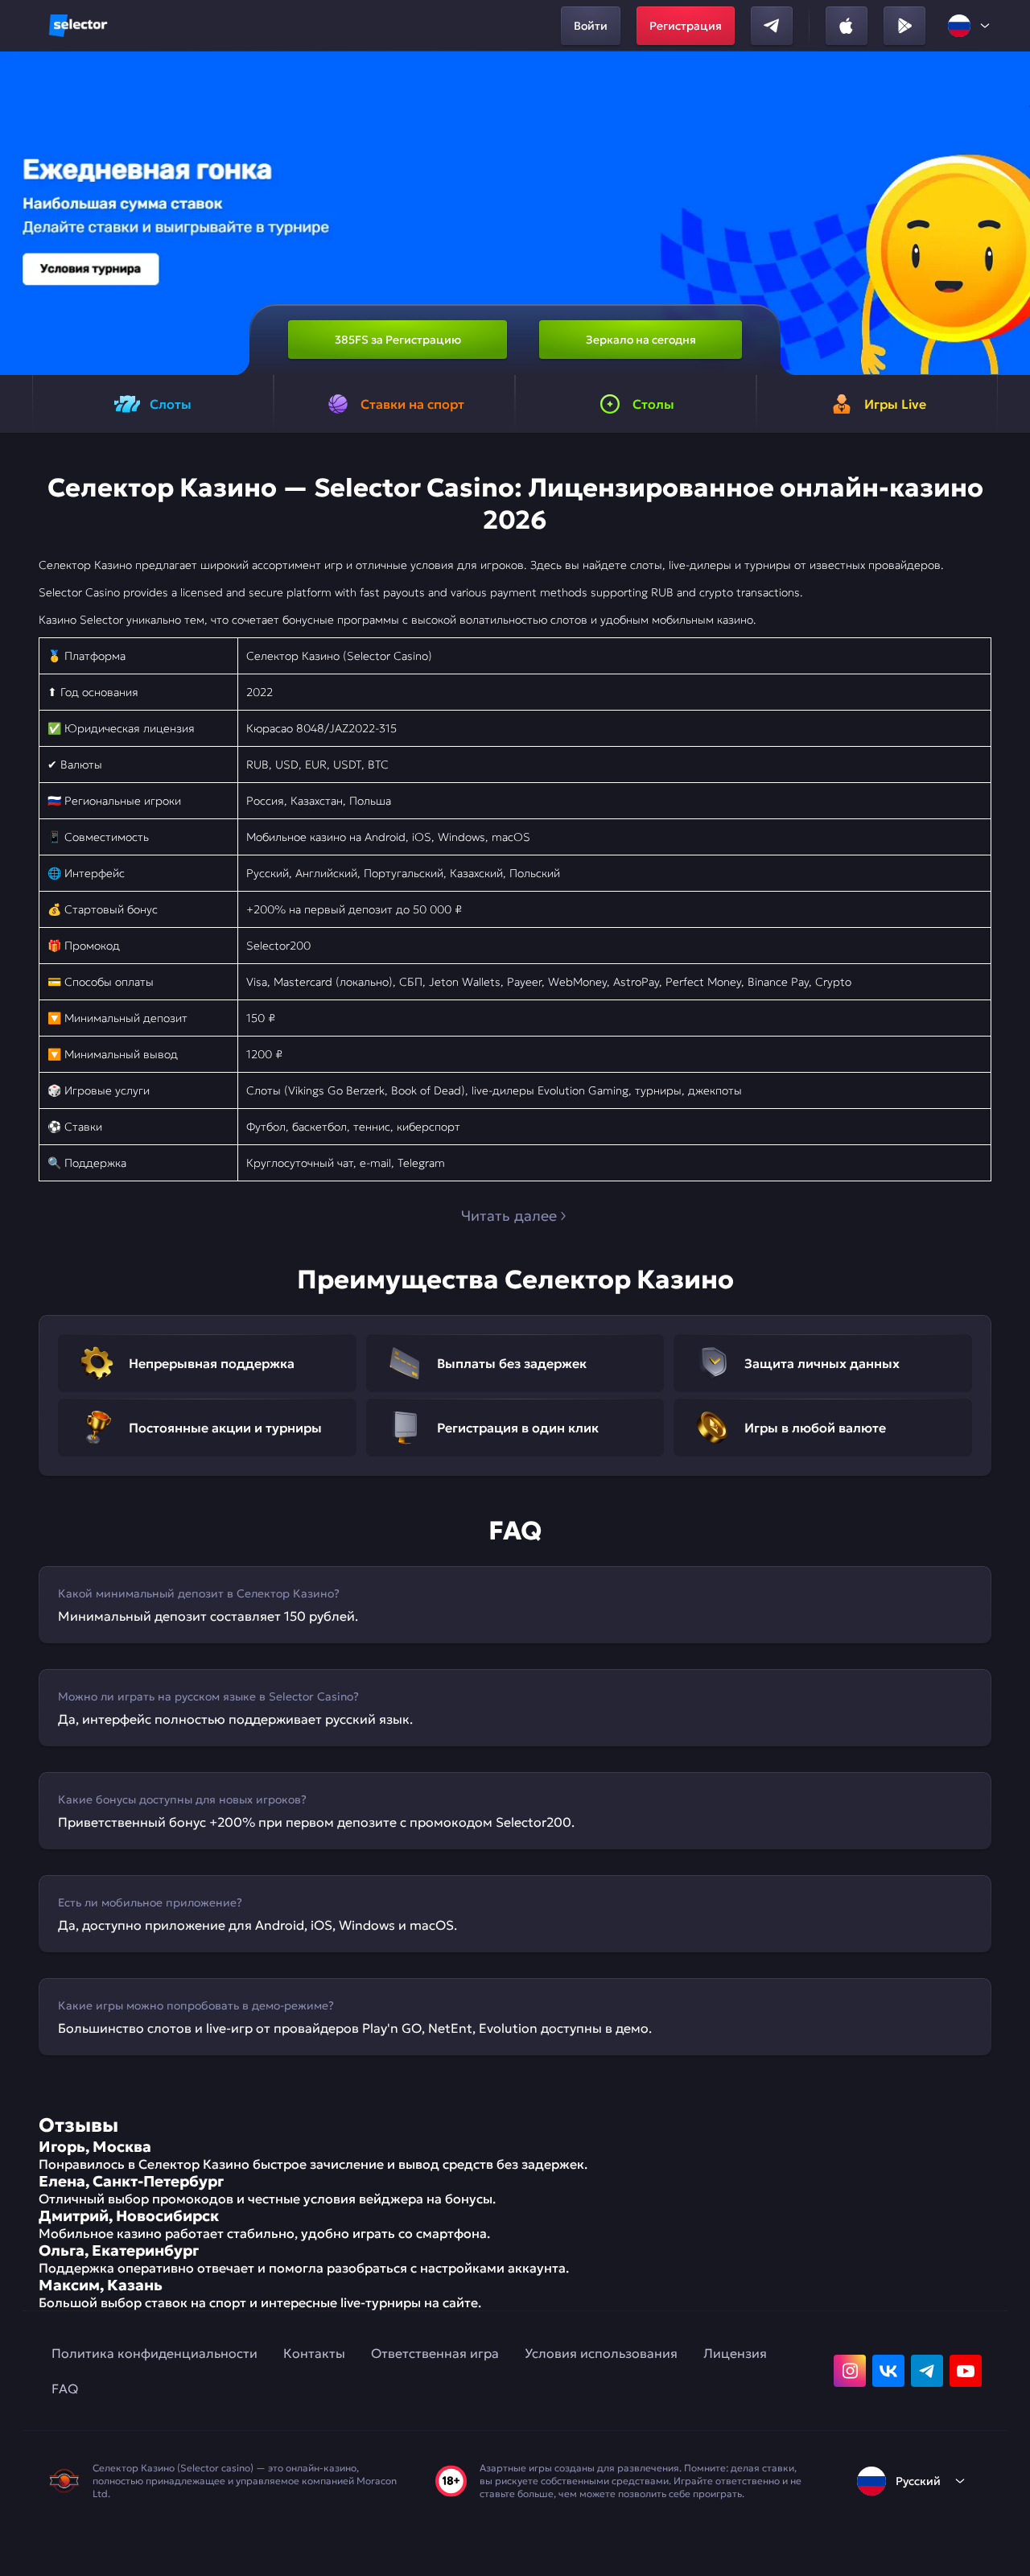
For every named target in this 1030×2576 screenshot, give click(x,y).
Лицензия (735, 2353)
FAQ (65, 2388)
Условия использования (601, 2353)
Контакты (314, 2353)
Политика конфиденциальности (154, 2353)
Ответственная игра (435, 2353)
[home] (78, 26)
